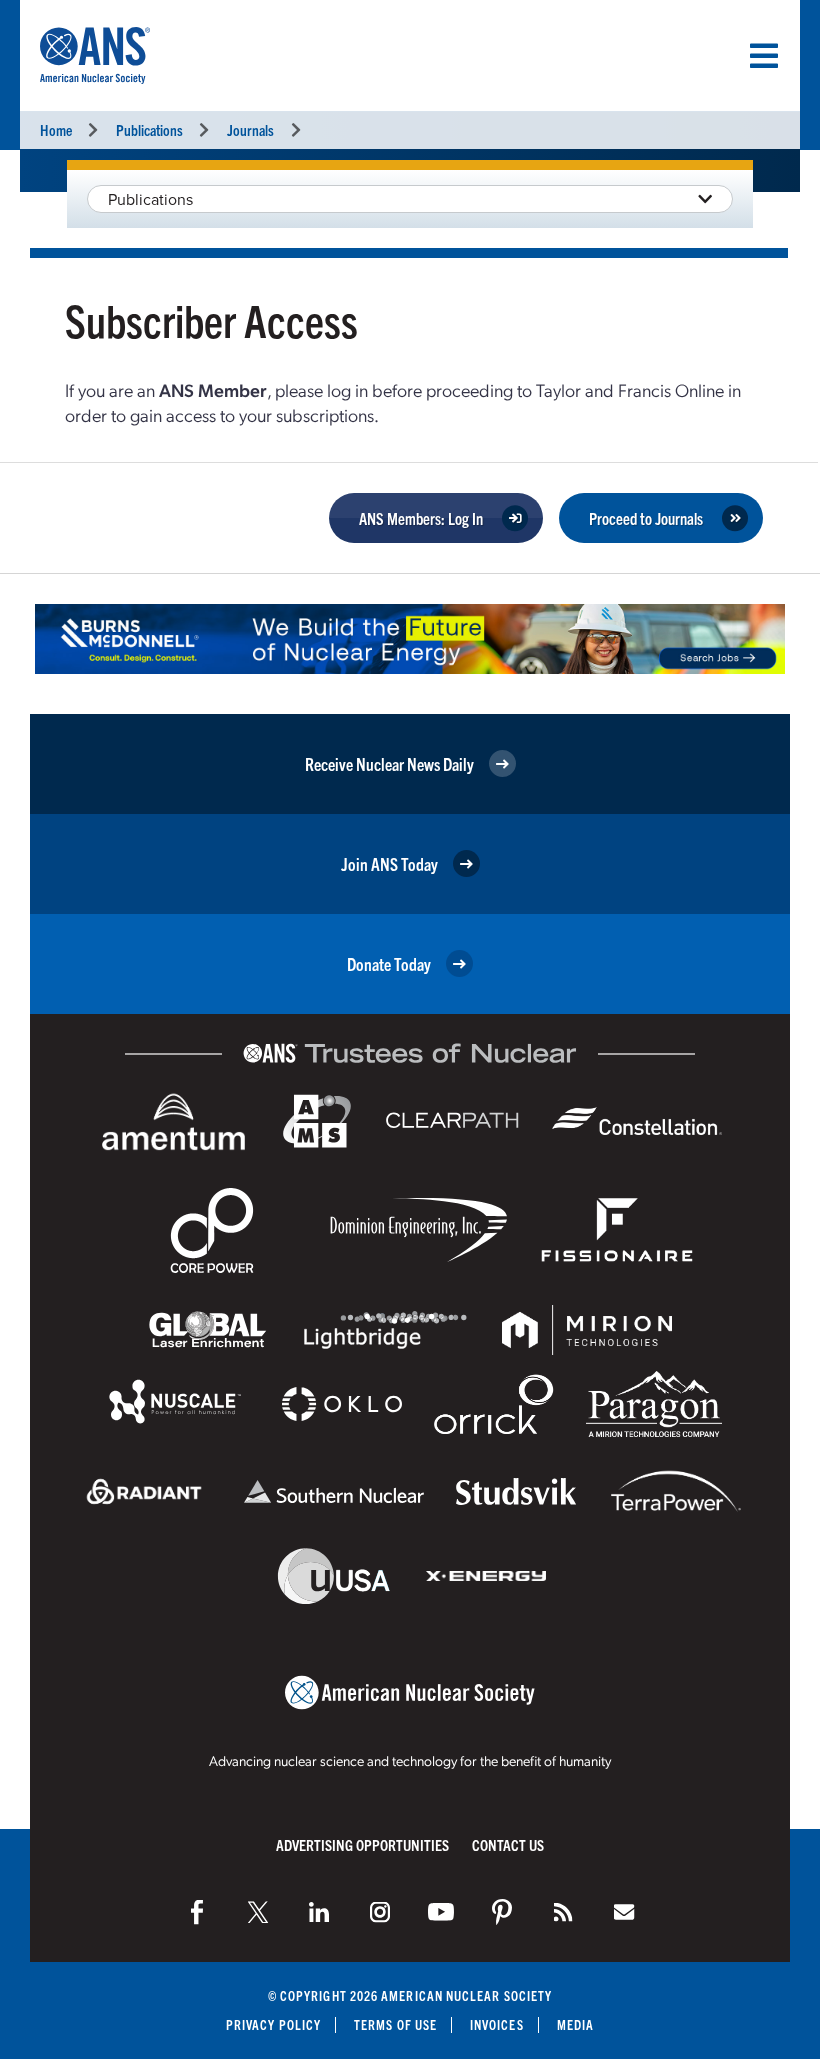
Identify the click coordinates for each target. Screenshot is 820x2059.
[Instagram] (380, 1912)
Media (575, 2024)
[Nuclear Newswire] (563, 1912)
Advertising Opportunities (362, 1844)
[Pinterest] (502, 1912)
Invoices (497, 2024)
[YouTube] (441, 1912)
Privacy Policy (273, 2024)
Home (56, 129)
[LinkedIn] (319, 1912)
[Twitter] (258, 1912)
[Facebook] (197, 1912)
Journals (250, 129)
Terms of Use (395, 2024)
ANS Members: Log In (421, 518)
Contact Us (508, 1844)
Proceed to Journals (646, 518)
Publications (149, 129)
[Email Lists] (624, 1912)
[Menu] (764, 56)
